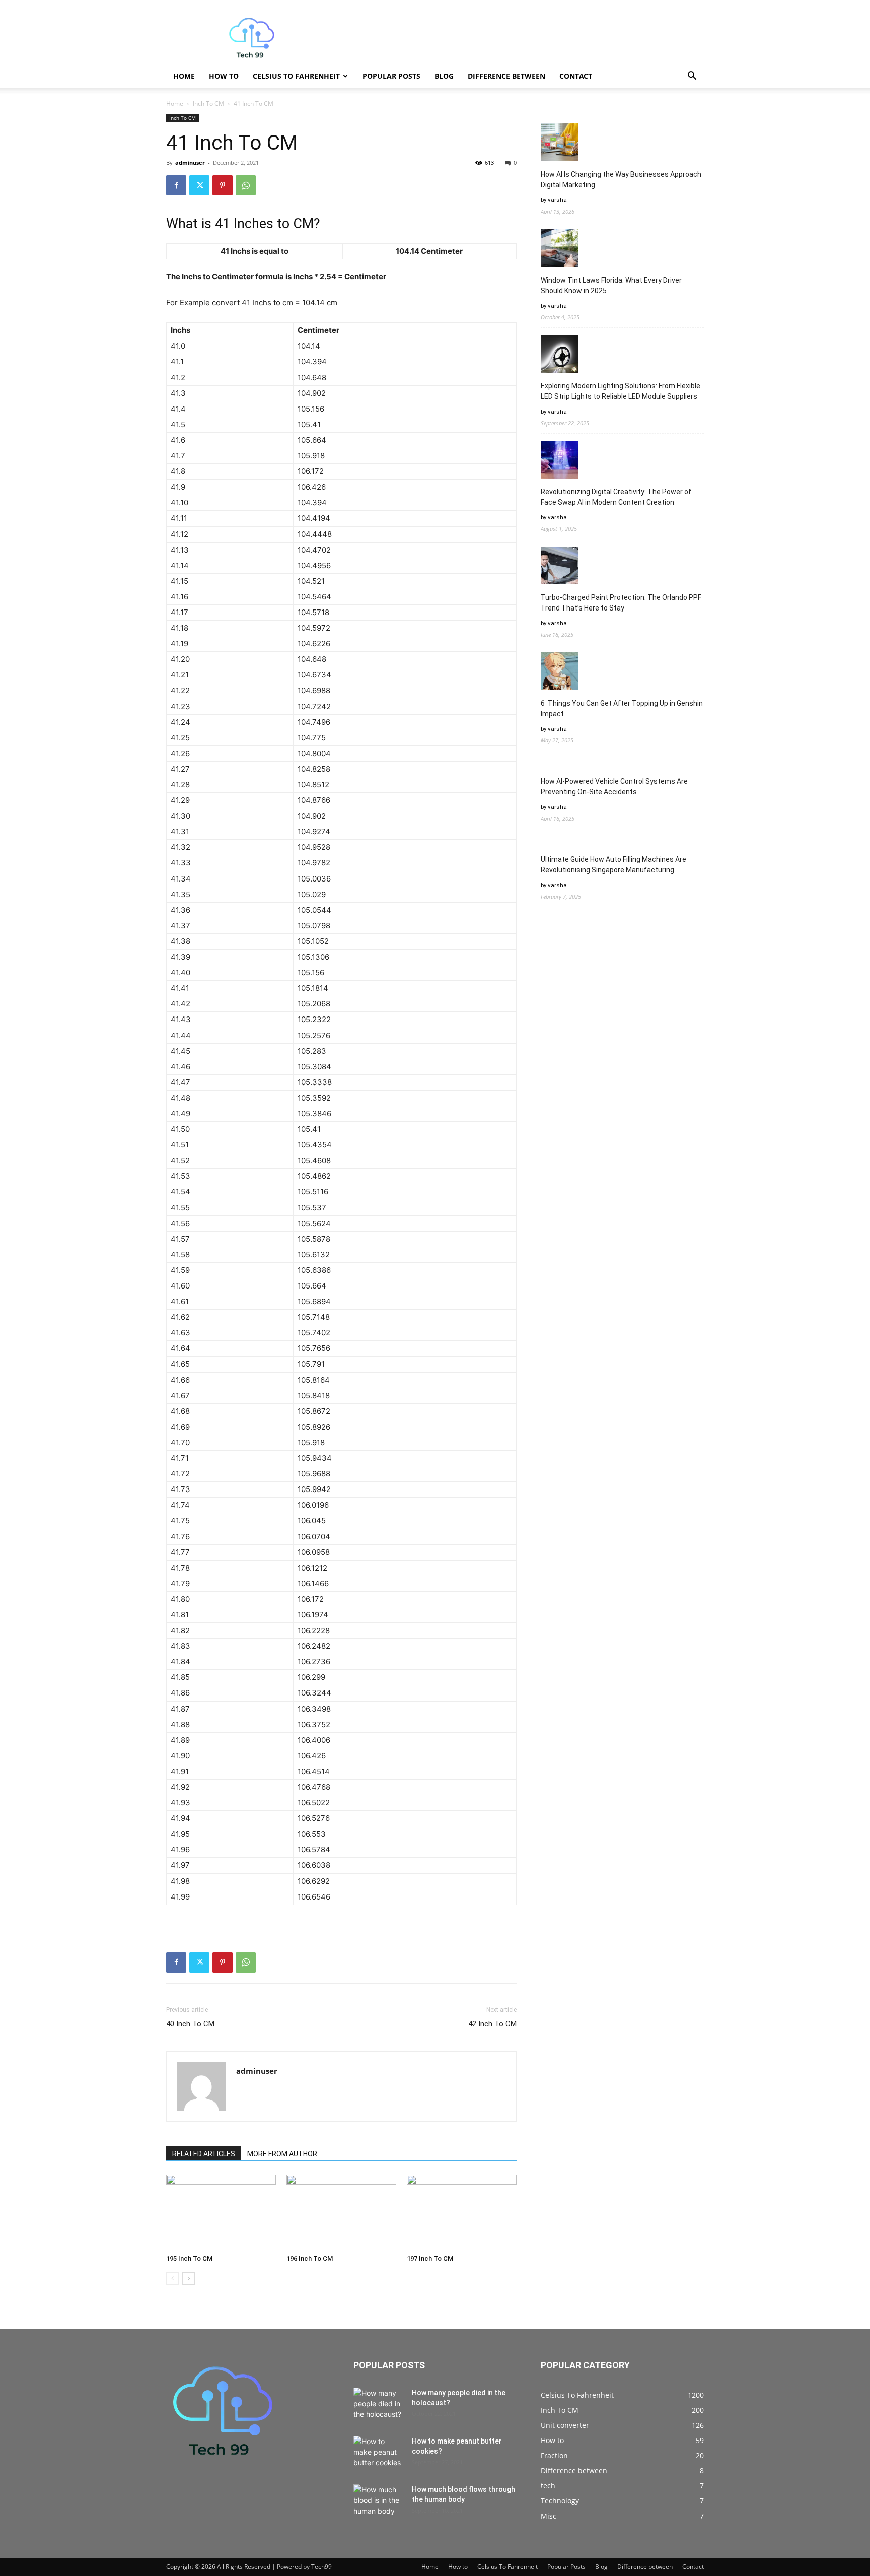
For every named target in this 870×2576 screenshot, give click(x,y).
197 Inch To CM (430, 2258)
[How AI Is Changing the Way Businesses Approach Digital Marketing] (560, 144)
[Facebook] (176, 185)
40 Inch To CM (190, 2024)
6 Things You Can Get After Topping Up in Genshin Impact (622, 708)
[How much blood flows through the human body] (379, 2502)
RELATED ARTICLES (204, 2154)
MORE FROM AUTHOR (282, 2154)
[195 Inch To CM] (221, 2212)
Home (184, 76)
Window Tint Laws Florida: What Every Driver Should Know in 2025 (611, 285)
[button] (692, 77)
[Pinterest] (223, 185)
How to (224, 76)
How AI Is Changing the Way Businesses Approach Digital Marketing (621, 180)
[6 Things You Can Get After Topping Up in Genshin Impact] (560, 673)
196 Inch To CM (310, 2258)
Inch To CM (208, 104)
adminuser (190, 162)
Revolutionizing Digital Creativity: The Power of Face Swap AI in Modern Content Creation (616, 497)
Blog (444, 76)
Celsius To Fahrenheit (296, 76)
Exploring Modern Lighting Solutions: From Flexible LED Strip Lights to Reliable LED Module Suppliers (621, 391)
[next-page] (189, 2279)
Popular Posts (391, 76)
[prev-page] (172, 2279)
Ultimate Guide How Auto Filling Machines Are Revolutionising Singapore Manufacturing (613, 865)
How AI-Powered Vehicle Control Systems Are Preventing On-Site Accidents (614, 787)
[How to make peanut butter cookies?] (379, 2454)
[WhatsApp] (246, 185)
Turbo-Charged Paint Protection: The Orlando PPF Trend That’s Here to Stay (621, 603)
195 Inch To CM (189, 2258)
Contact (576, 76)
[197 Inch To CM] (462, 2212)
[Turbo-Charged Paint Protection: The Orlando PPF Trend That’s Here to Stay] (560, 567)
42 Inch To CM (492, 2024)
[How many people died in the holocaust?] (379, 2405)
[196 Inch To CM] (341, 2212)
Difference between (506, 76)
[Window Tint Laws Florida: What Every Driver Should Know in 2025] (560, 250)
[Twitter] (199, 185)
